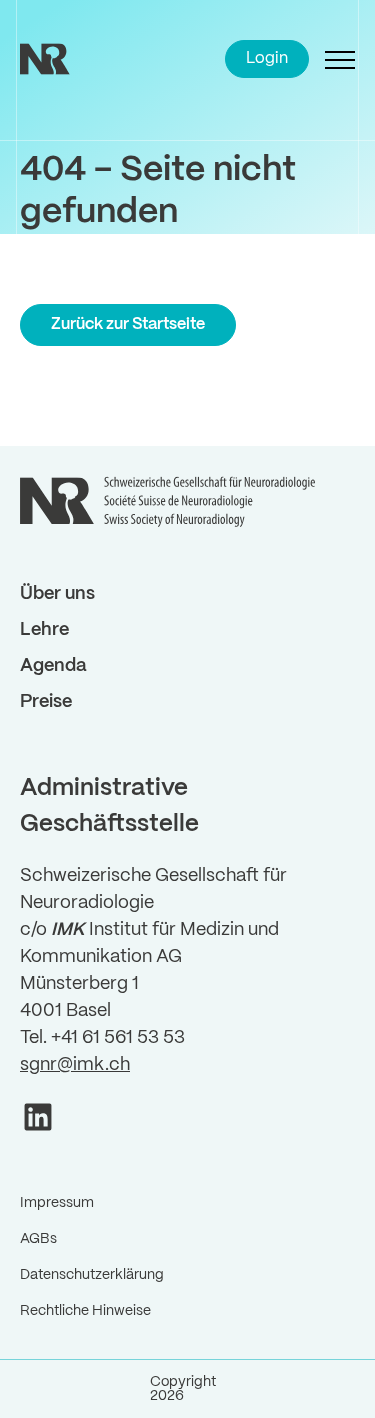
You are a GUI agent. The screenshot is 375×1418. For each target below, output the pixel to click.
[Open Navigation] (340, 59)
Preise (46, 702)
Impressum (57, 1203)
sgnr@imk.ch (75, 1065)
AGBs (38, 1239)
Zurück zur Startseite (128, 324)
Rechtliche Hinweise (85, 1311)
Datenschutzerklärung (92, 1275)
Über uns (57, 594)
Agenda (53, 666)
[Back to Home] (70, 59)
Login (267, 58)
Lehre (44, 630)
